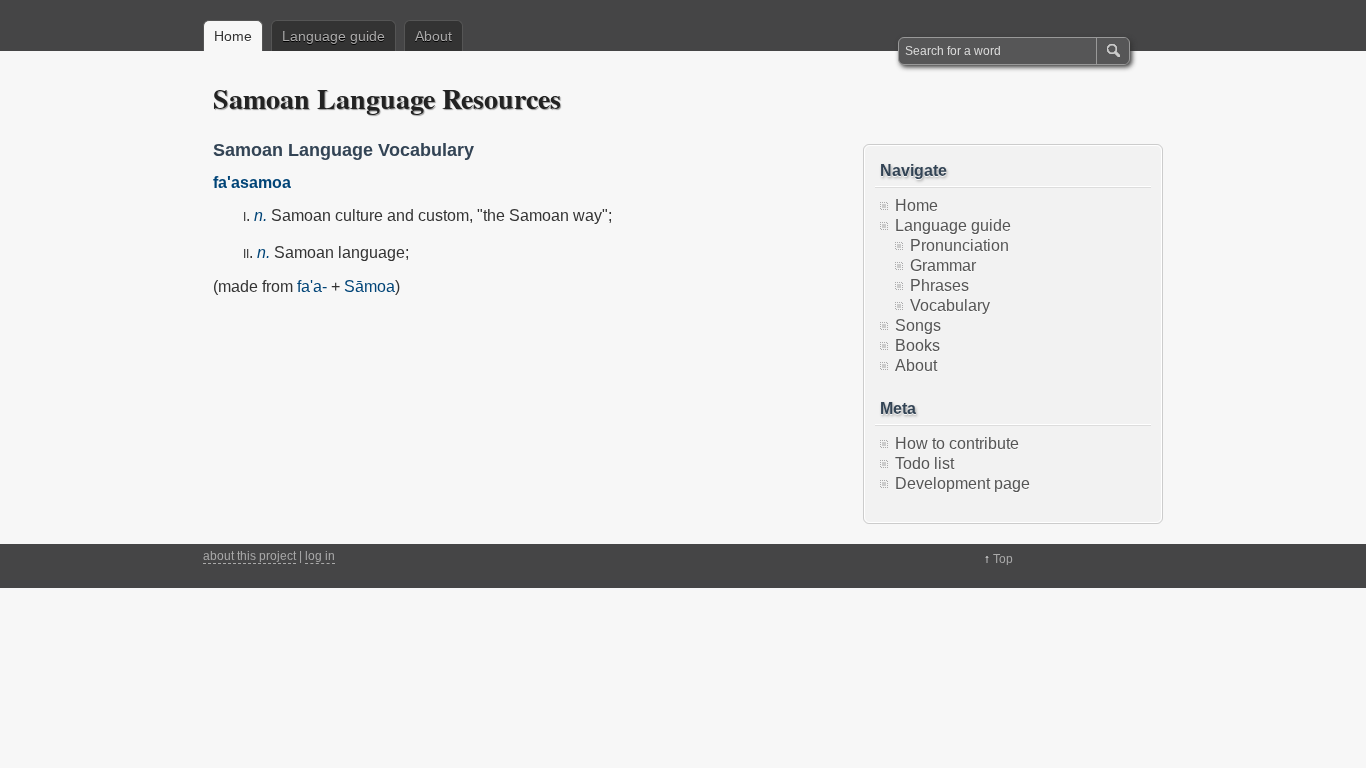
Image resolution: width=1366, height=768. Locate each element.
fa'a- (312, 286)
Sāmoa (369, 286)
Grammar (943, 265)
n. (260, 215)
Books (917, 345)
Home (233, 36)
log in (320, 556)
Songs (918, 325)
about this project (249, 556)
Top (1003, 559)
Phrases (939, 285)
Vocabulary (950, 305)
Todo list (924, 463)
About (433, 36)
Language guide (333, 36)
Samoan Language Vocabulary (343, 150)
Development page (962, 483)
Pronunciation (959, 245)
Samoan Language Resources (387, 98)
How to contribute (957, 443)
